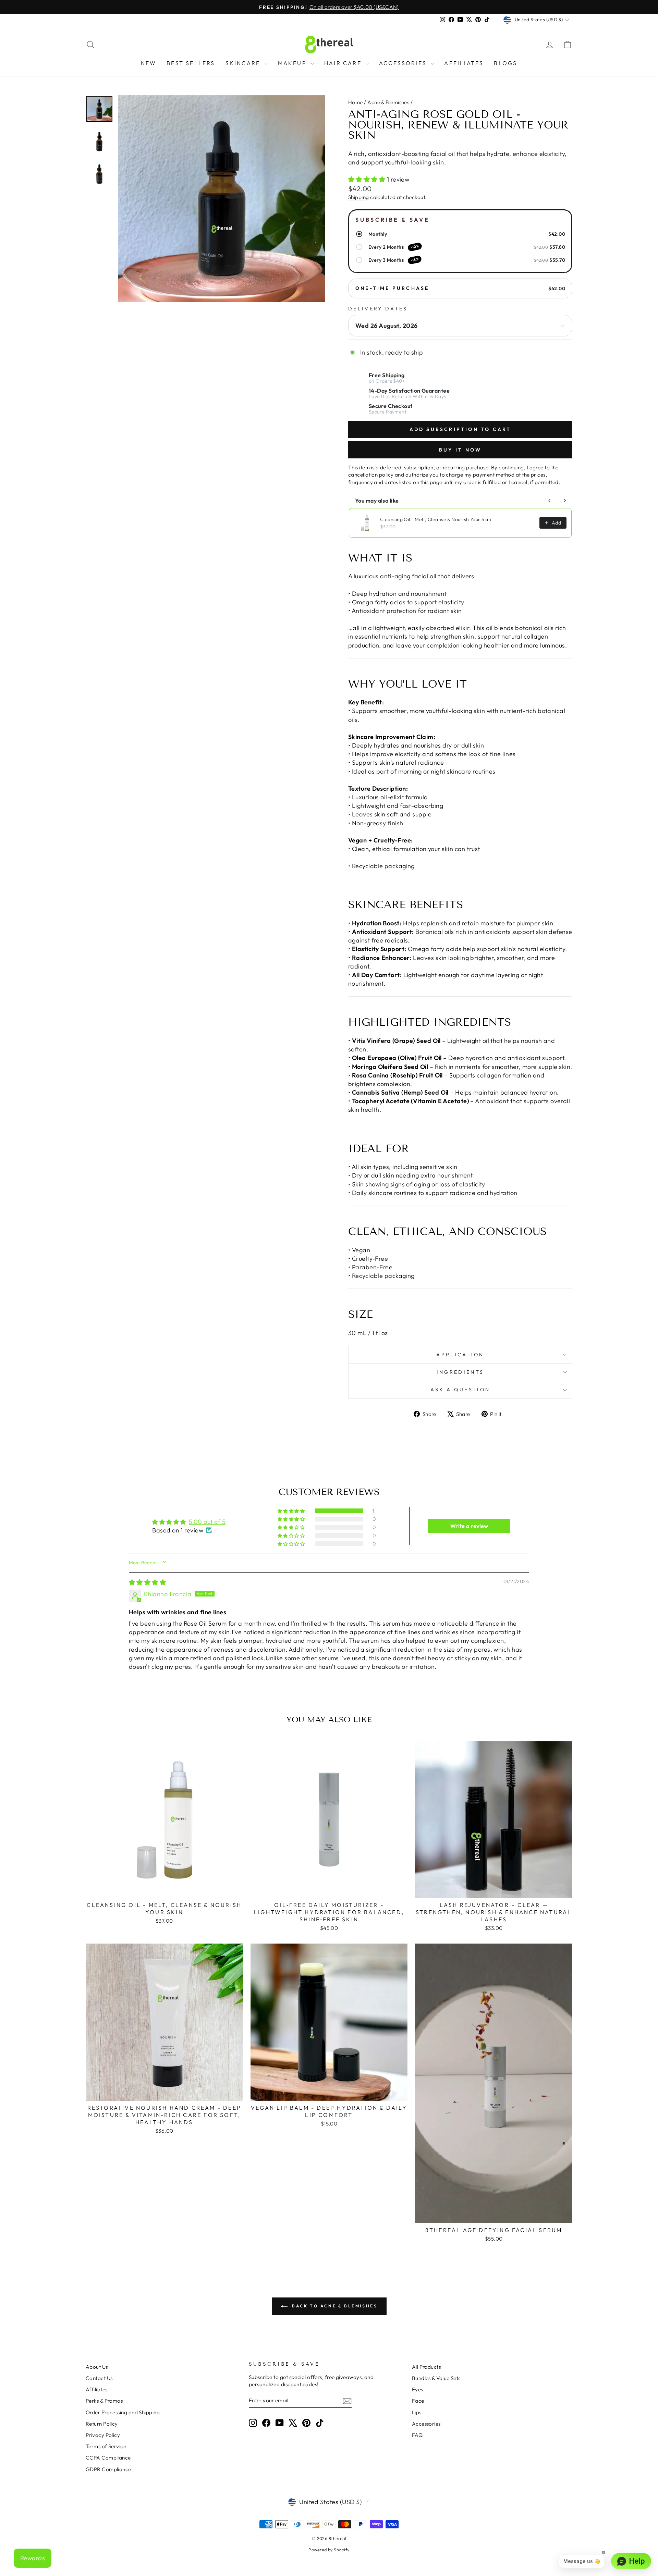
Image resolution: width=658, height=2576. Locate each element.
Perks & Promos (104, 2401)
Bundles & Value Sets (436, 2378)
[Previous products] (550, 501)
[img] (147, 1582)
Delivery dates (378, 309)
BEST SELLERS (191, 63)
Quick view (164, 1890)
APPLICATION (460, 1355)
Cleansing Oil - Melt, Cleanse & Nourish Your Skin (436, 519)
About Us (97, 2367)
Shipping (359, 197)
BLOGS (505, 63)
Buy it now (460, 450)
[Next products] (565, 501)
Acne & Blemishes (388, 102)
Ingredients (460, 1372)
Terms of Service (106, 2446)
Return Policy (102, 2424)
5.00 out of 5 (207, 1522)
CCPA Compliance (108, 2458)
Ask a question (460, 1390)
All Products (426, 2367)
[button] (368, 179)
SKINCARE (244, 63)
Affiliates (97, 2389)
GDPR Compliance (108, 2469)
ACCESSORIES (404, 63)
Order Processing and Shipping (123, 2412)
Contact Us (99, 2378)
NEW (149, 63)
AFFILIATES (464, 63)
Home (356, 102)
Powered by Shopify (329, 2550)
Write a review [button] (469, 1526)
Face (418, 2401)
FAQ (417, 2435)
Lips (417, 2412)
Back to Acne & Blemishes (334, 2306)
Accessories (426, 2424)
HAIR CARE (344, 63)
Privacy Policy (103, 2435)
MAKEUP (293, 63)
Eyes (418, 2389)
